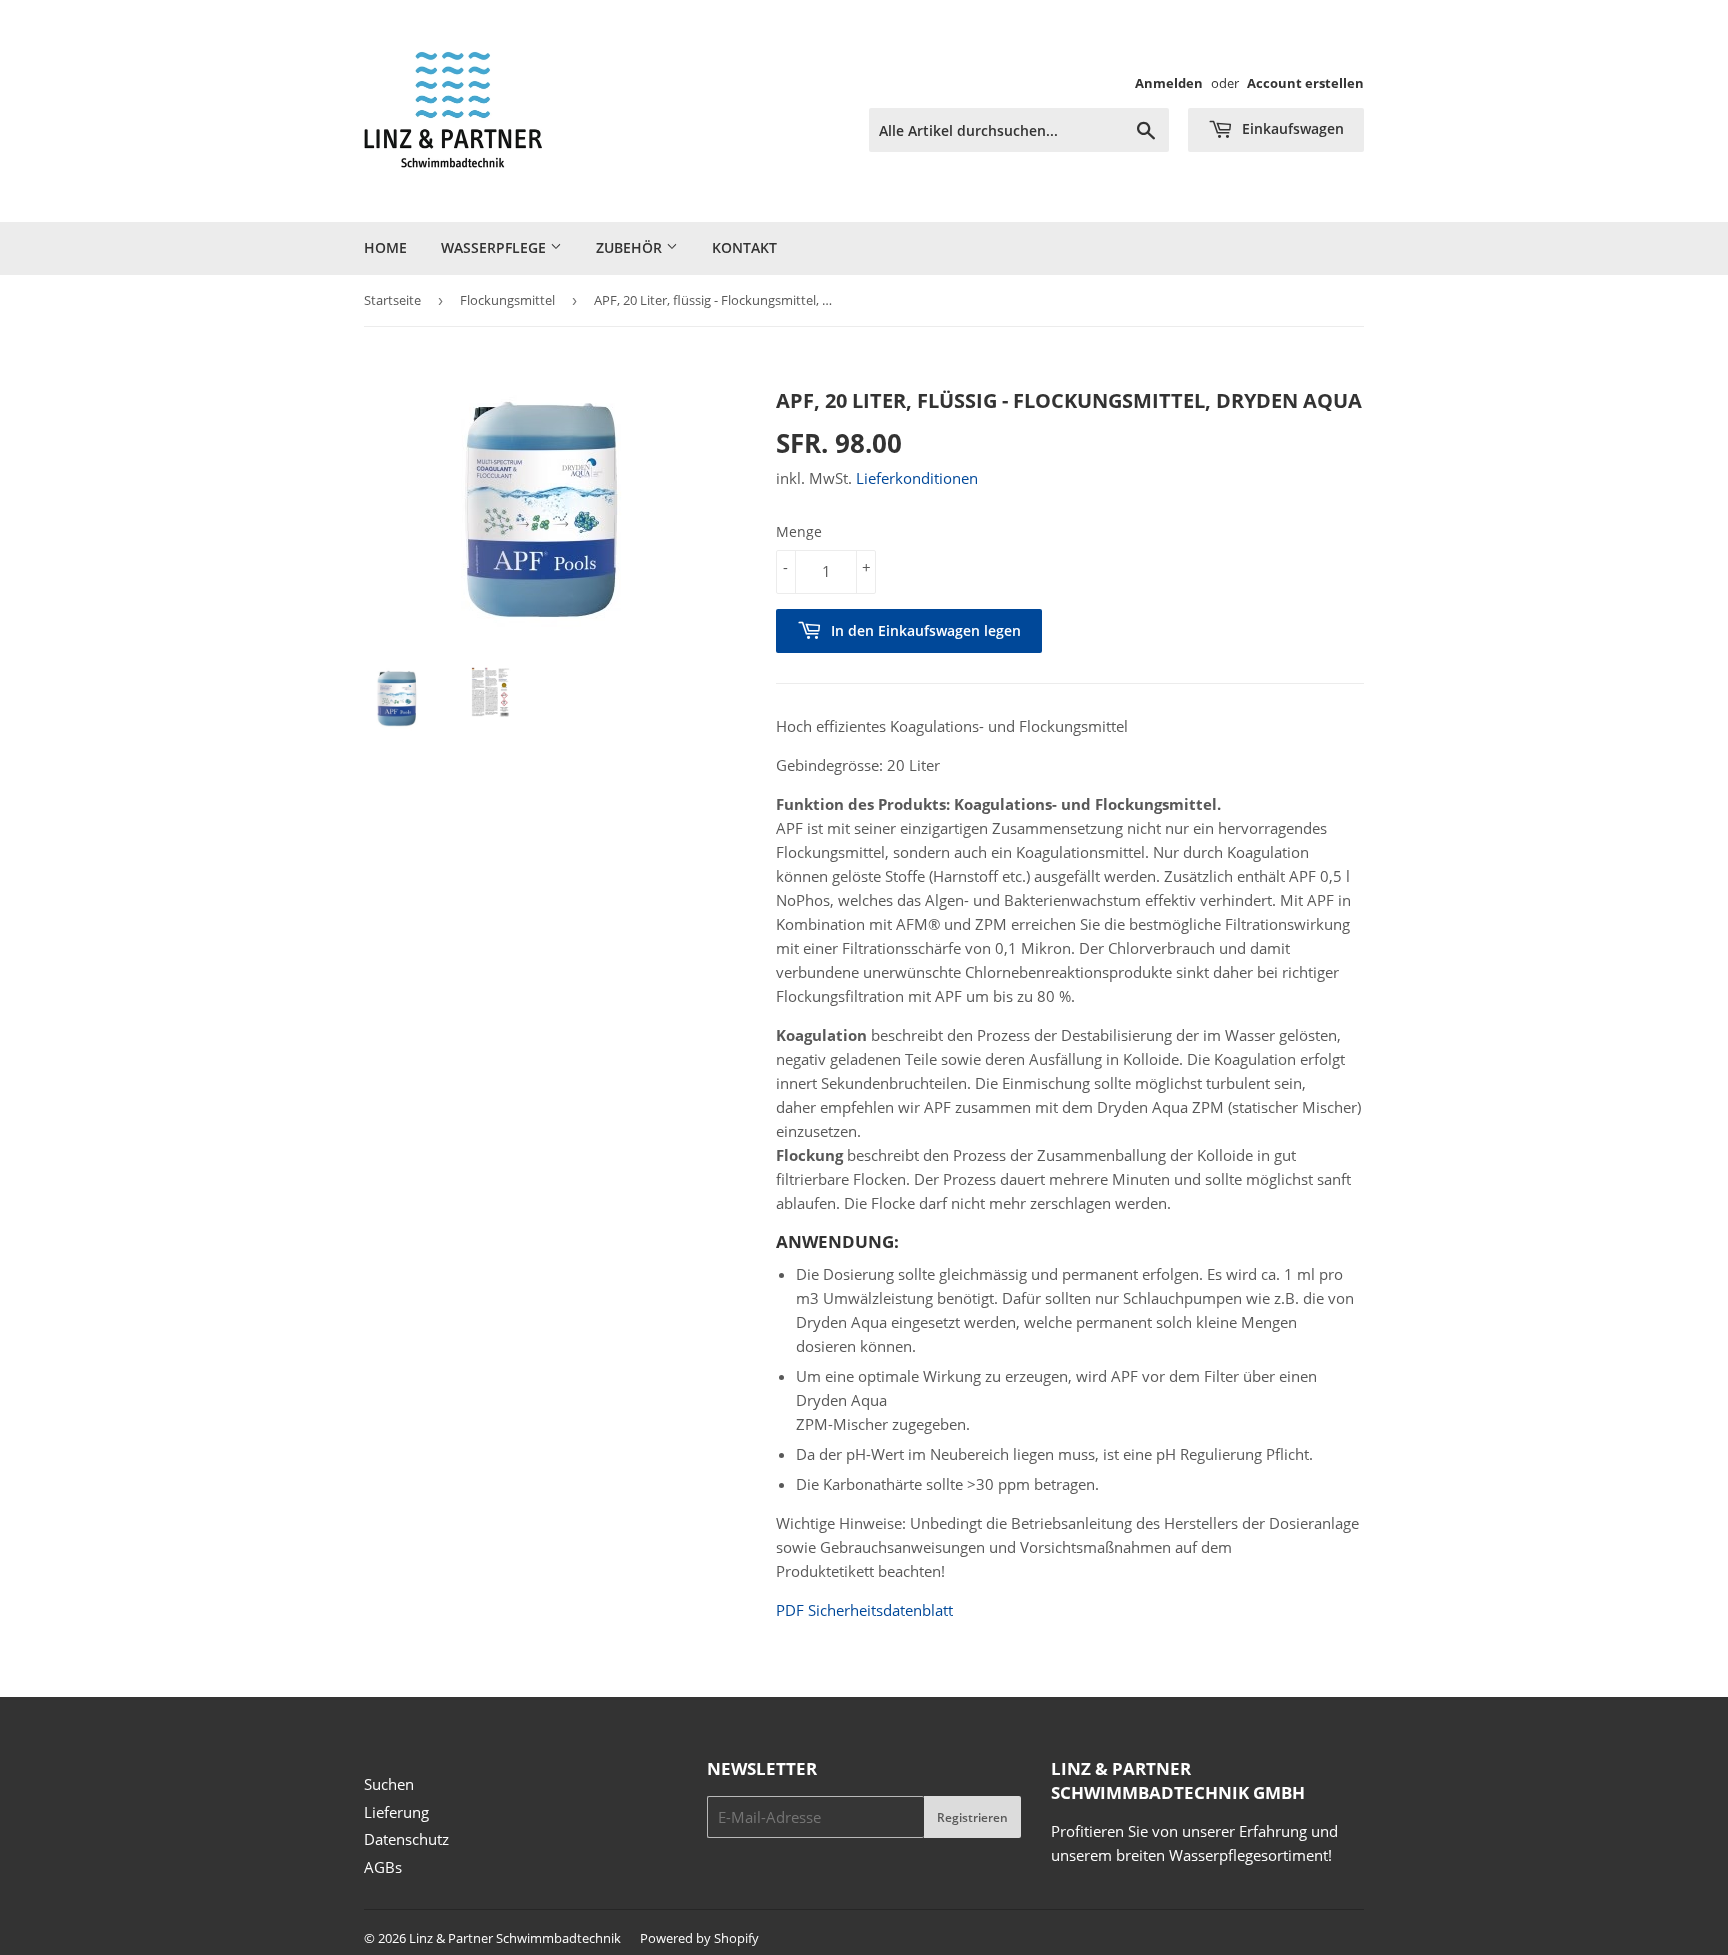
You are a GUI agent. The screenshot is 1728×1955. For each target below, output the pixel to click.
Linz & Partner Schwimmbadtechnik (515, 1938)
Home (385, 247)
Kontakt (744, 247)
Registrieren (972, 1817)
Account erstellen (1305, 83)
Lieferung (396, 1812)
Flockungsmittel (507, 300)
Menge (799, 531)
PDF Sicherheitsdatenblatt (864, 1610)
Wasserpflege (495, 247)
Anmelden (1169, 83)
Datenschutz (406, 1839)
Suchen (389, 1784)
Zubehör (631, 247)
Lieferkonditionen (917, 478)
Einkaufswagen (1291, 128)
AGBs (383, 1867)
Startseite (392, 300)
